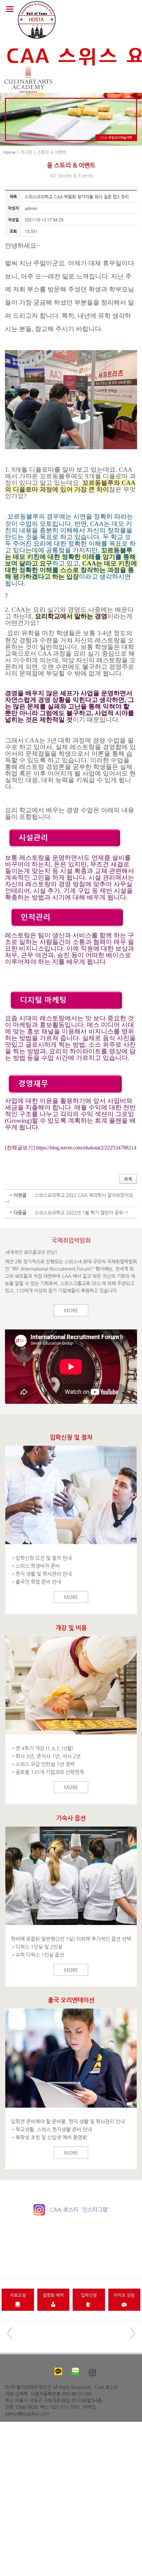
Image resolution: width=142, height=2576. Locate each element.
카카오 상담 (124, 2295)
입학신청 (89, 2295)
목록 (128, 1179)
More (71, 1310)
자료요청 (18, 2295)
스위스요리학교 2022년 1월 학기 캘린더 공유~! (81, 1213)
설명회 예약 (53, 2295)
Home (9, 152)
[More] (71, 1495)
